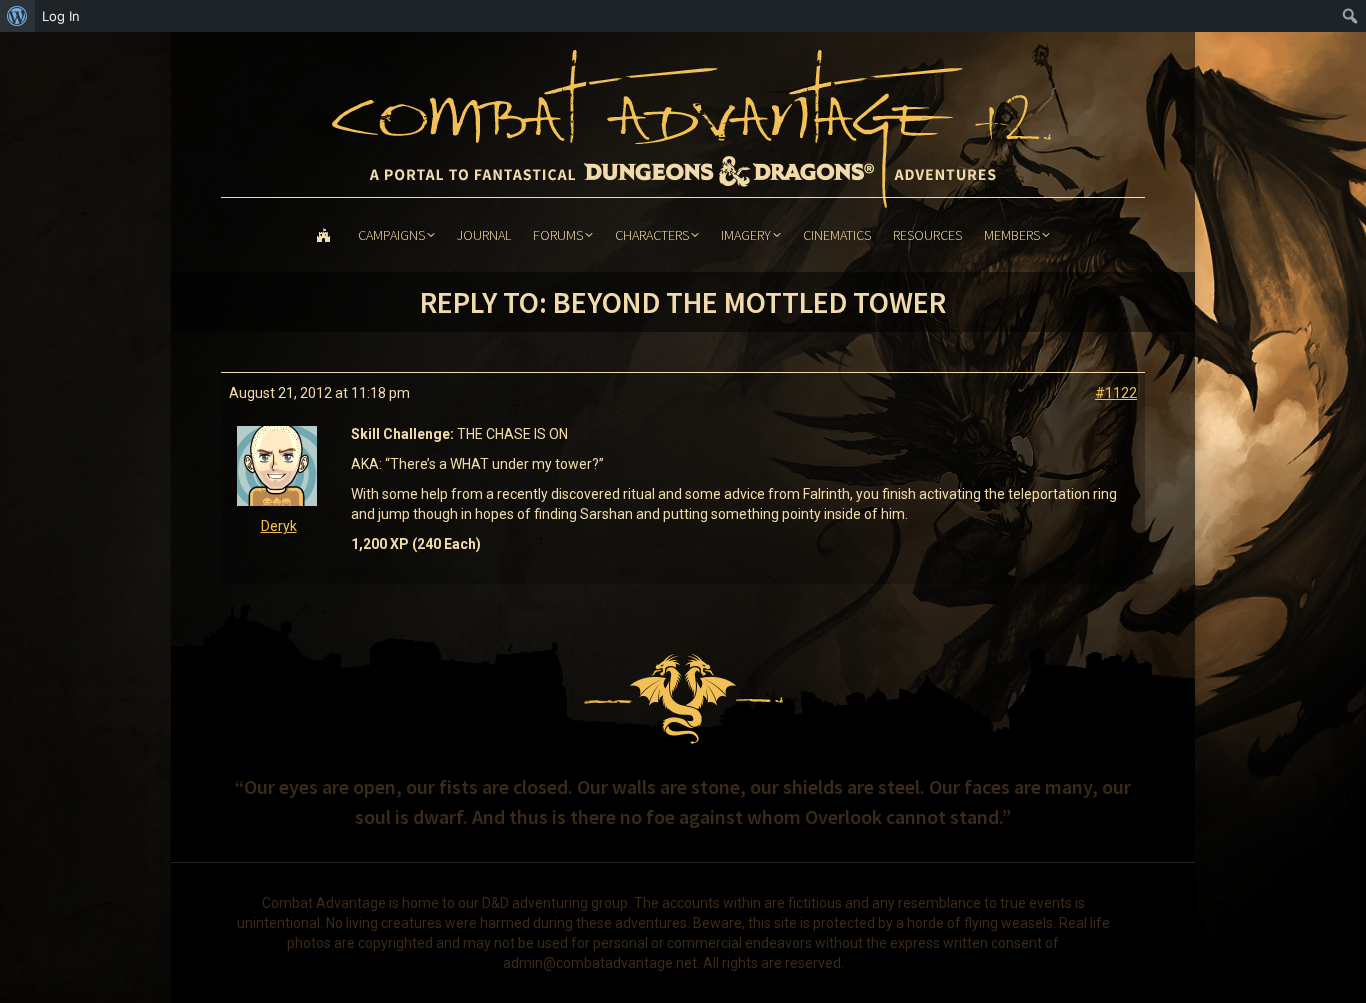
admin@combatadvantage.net (600, 963)
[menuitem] (17, 16)
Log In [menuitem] (61, 16)
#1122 (1116, 393)
